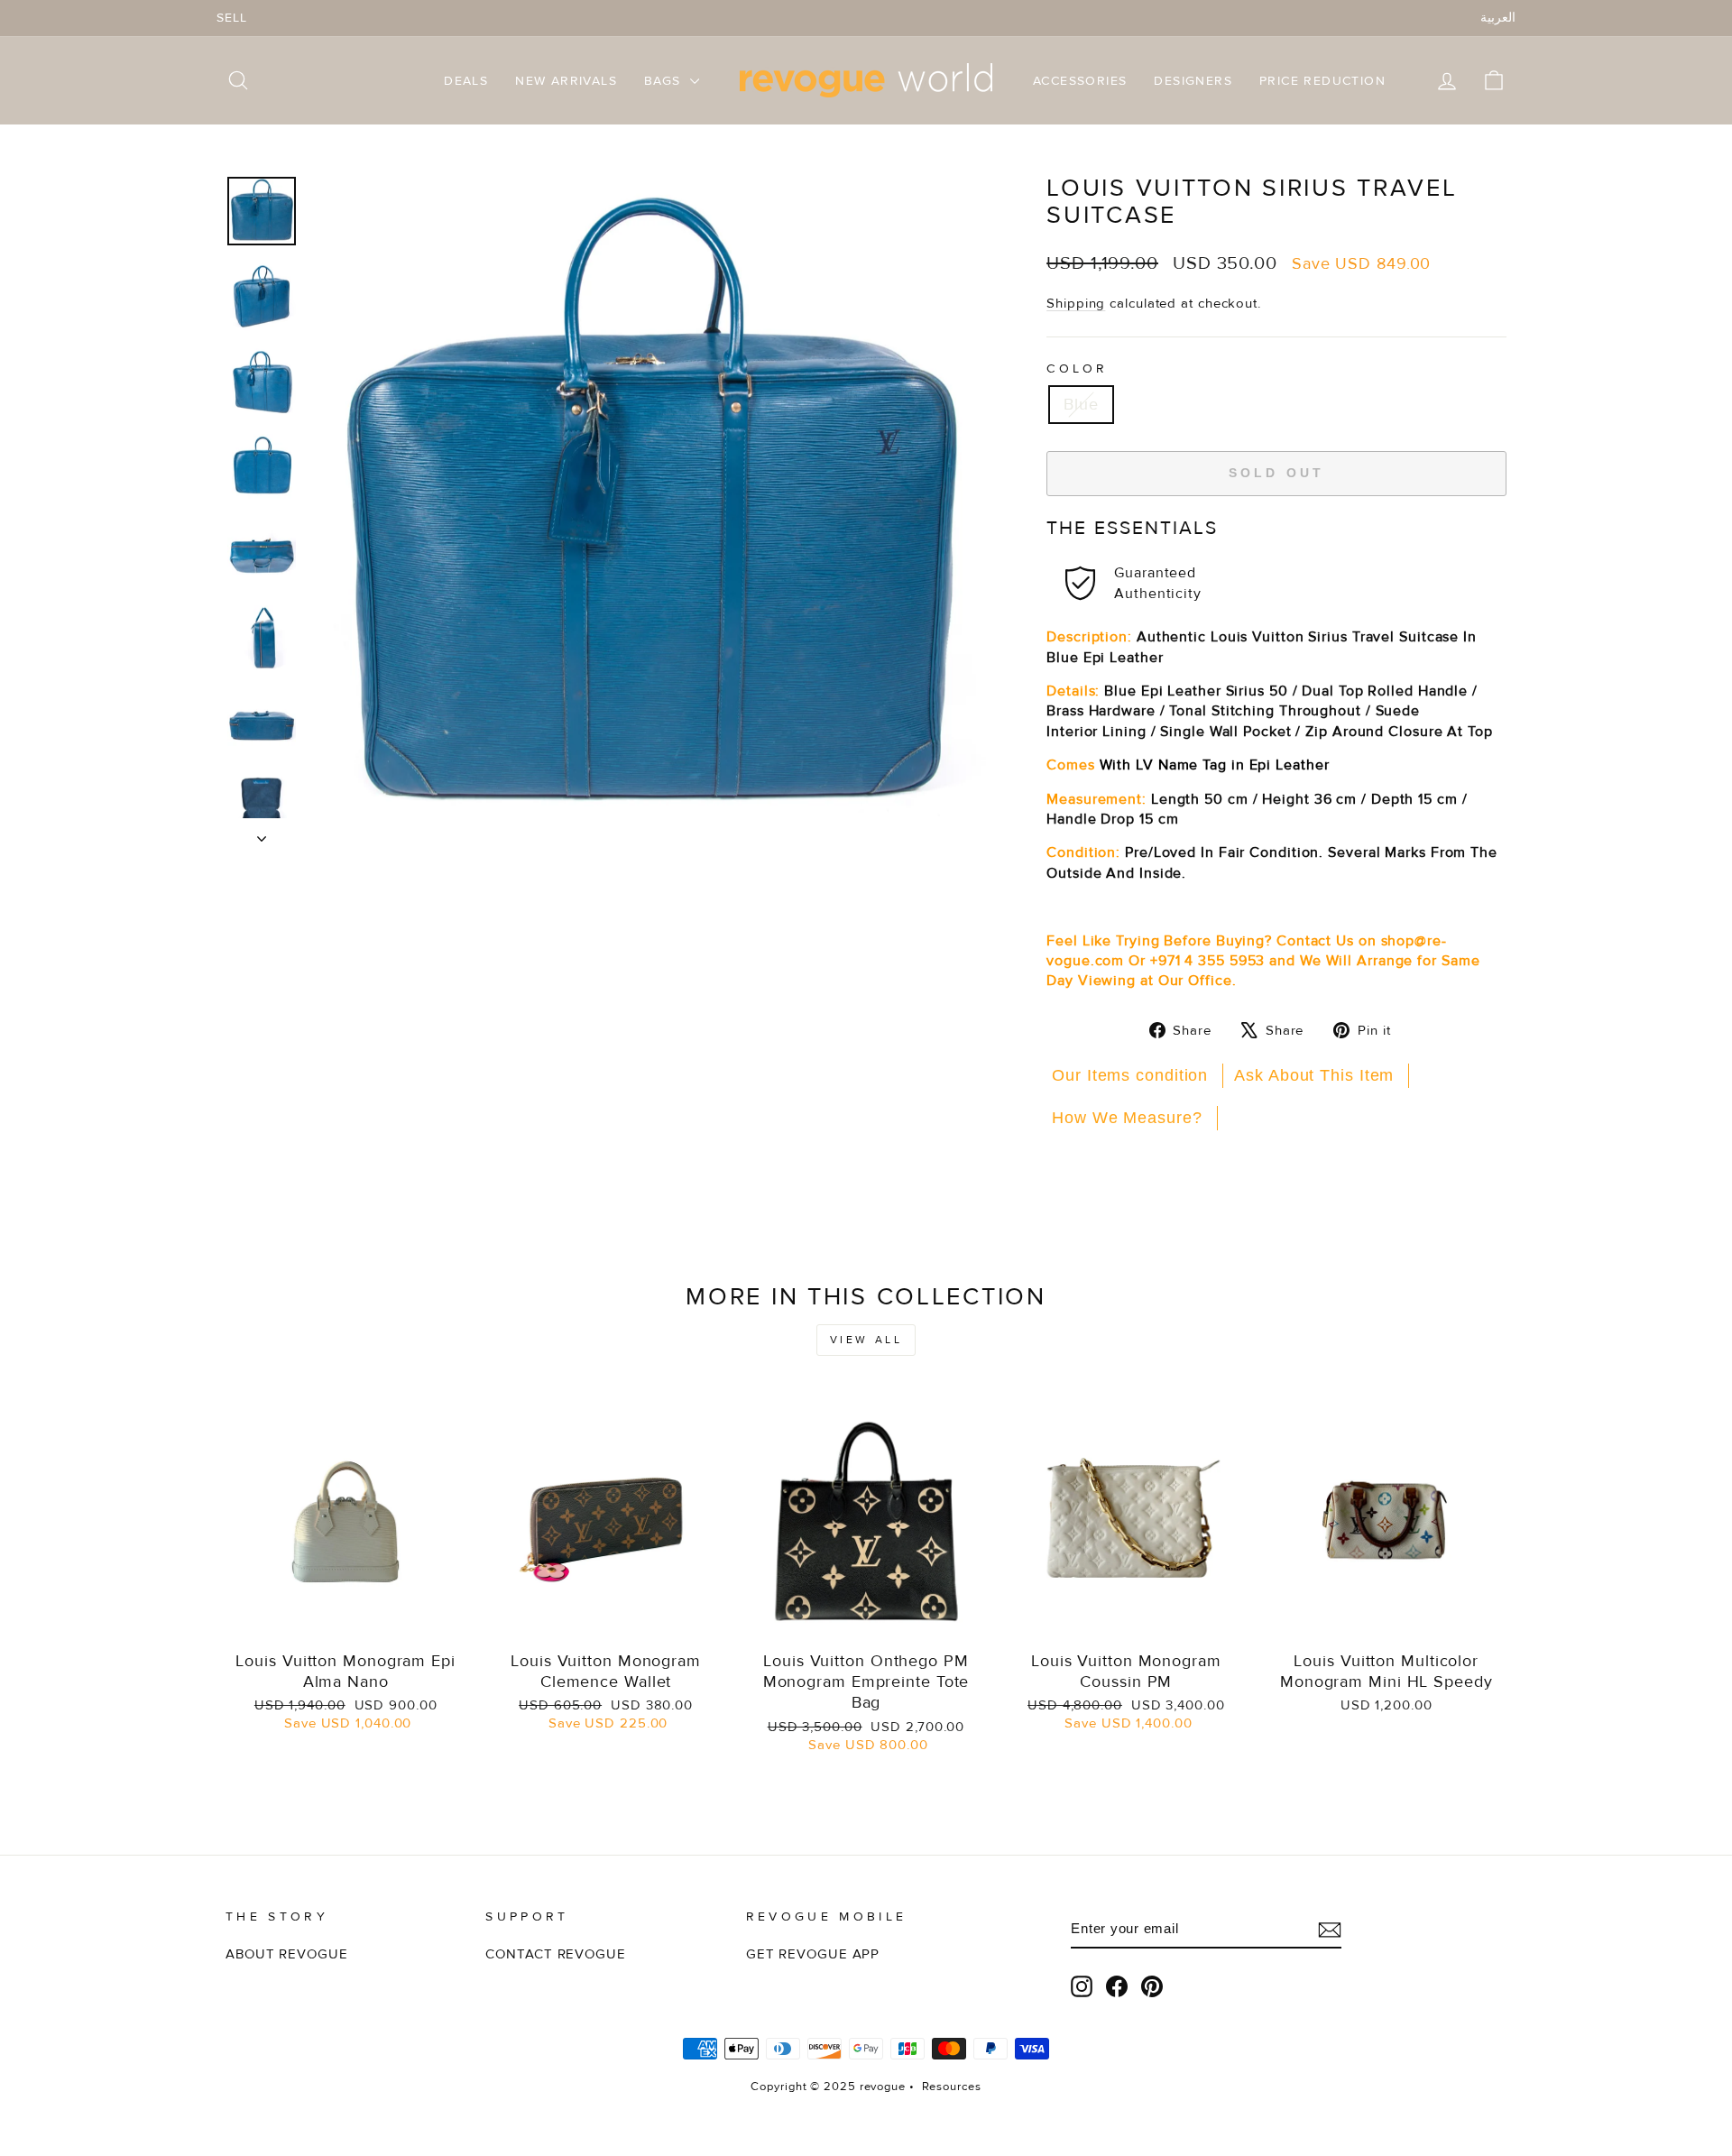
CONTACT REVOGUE (556, 1954)
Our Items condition (1130, 1075)
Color (1078, 369)
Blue (1081, 404)
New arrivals (566, 81)
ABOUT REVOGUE (287, 1954)
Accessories (1080, 81)
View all (866, 1340)
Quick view (346, 1620)
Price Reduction (1322, 81)
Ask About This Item (1314, 1075)
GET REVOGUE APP (813, 1954)
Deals (466, 81)
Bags (665, 81)
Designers (1193, 81)
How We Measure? (1127, 1118)
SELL (232, 18)
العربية (1498, 18)
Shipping (1076, 304)
